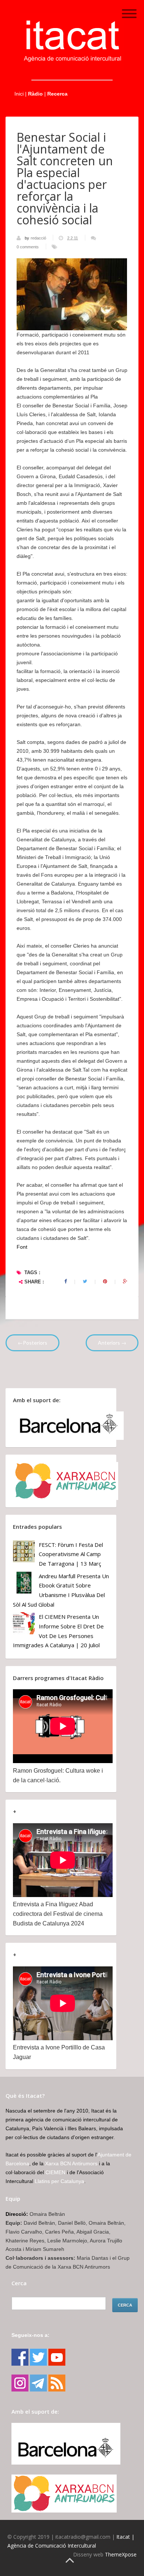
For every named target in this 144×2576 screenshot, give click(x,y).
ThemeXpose (121, 2554)
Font (22, 1247)
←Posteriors (32, 1343)
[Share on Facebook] (66, 1282)
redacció (39, 238)
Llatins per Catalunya (59, 2181)
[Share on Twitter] (85, 1282)
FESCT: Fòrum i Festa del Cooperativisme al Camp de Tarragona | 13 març (71, 1554)
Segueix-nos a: (30, 2335)
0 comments (28, 247)
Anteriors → (112, 1343)
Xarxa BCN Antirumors (71, 2163)
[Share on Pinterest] (105, 1282)
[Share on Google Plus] (125, 1282)
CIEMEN (55, 2172)
